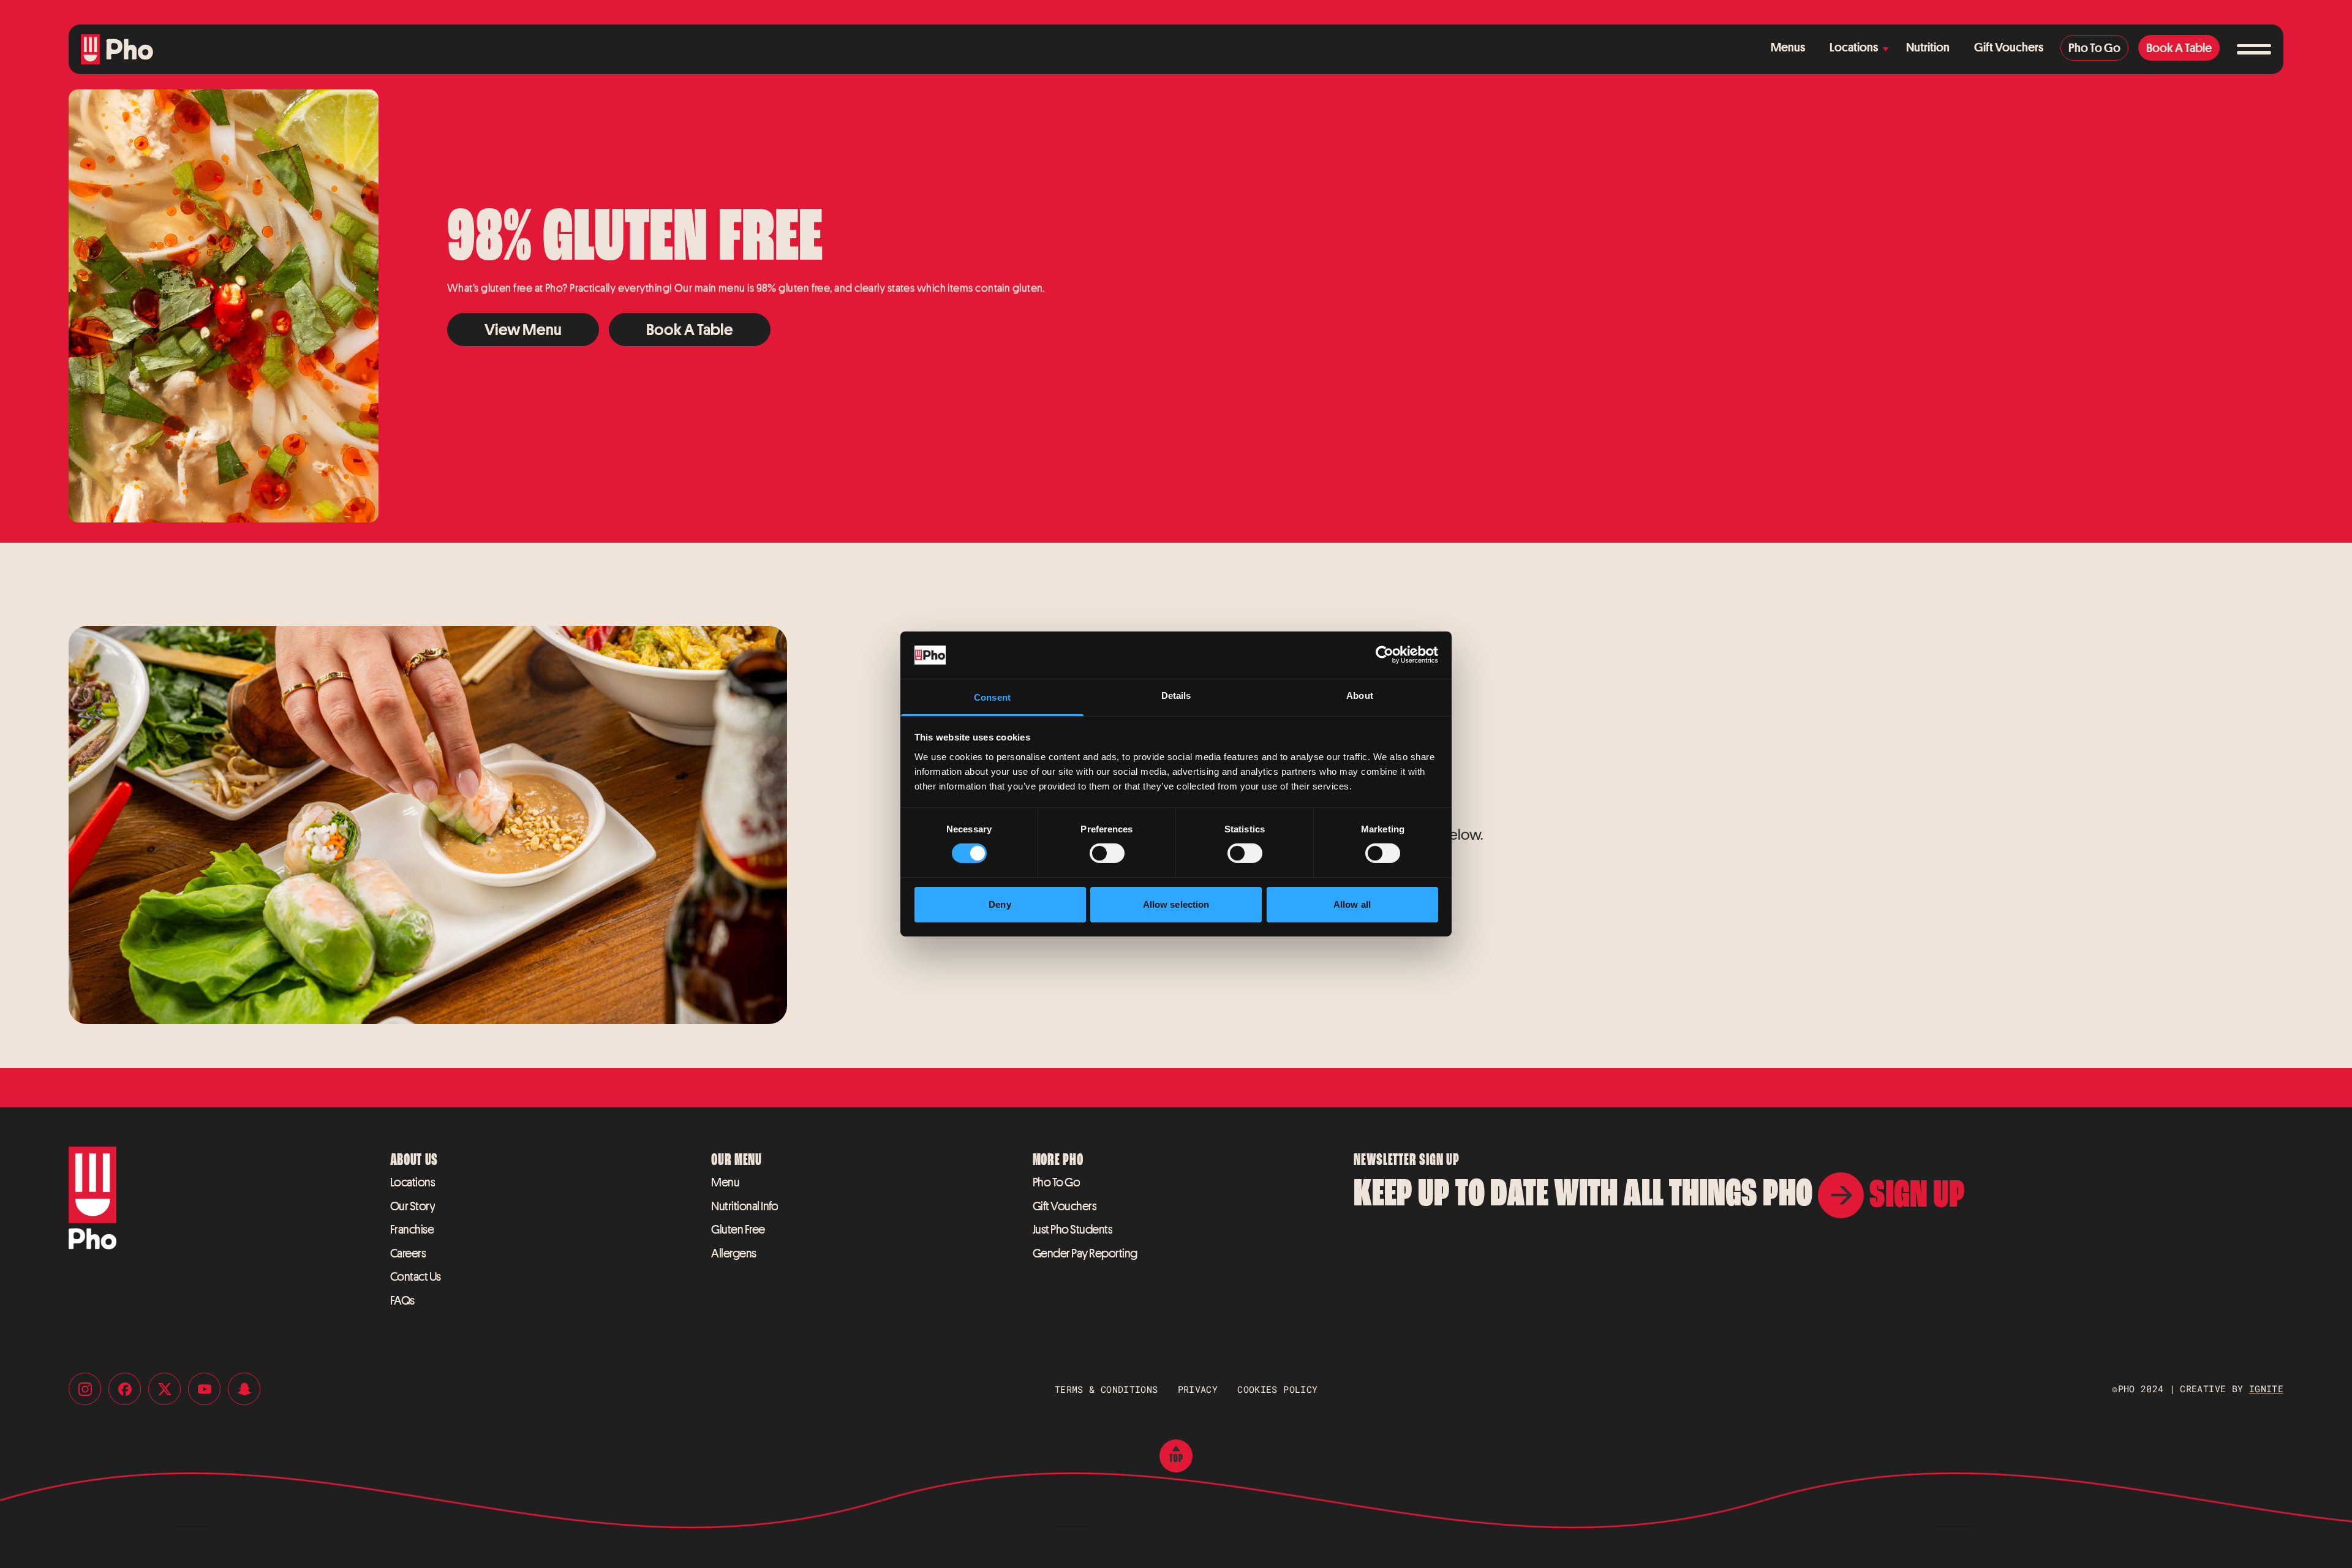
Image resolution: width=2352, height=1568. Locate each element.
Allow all (1352, 904)
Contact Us (416, 1276)
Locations (413, 1182)
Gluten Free (738, 1229)
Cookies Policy (1277, 1389)
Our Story (413, 1206)
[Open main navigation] (2254, 50)
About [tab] (1360, 695)
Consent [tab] (992, 697)
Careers (408, 1253)
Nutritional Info (744, 1206)
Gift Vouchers (1065, 1206)
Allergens (734, 1253)
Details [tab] (1176, 695)
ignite (2266, 1389)
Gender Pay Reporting (1085, 1253)
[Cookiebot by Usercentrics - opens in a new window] (1385, 655)
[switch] (1107, 853)
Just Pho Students (1073, 1229)
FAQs (402, 1300)
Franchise (412, 1229)
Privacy (1198, 1389)
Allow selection (1176, 904)
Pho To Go (1057, 1182)
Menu (725, 1182)
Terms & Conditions (1106, 1389)
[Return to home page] (117, 49)
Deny (1000, 904)
